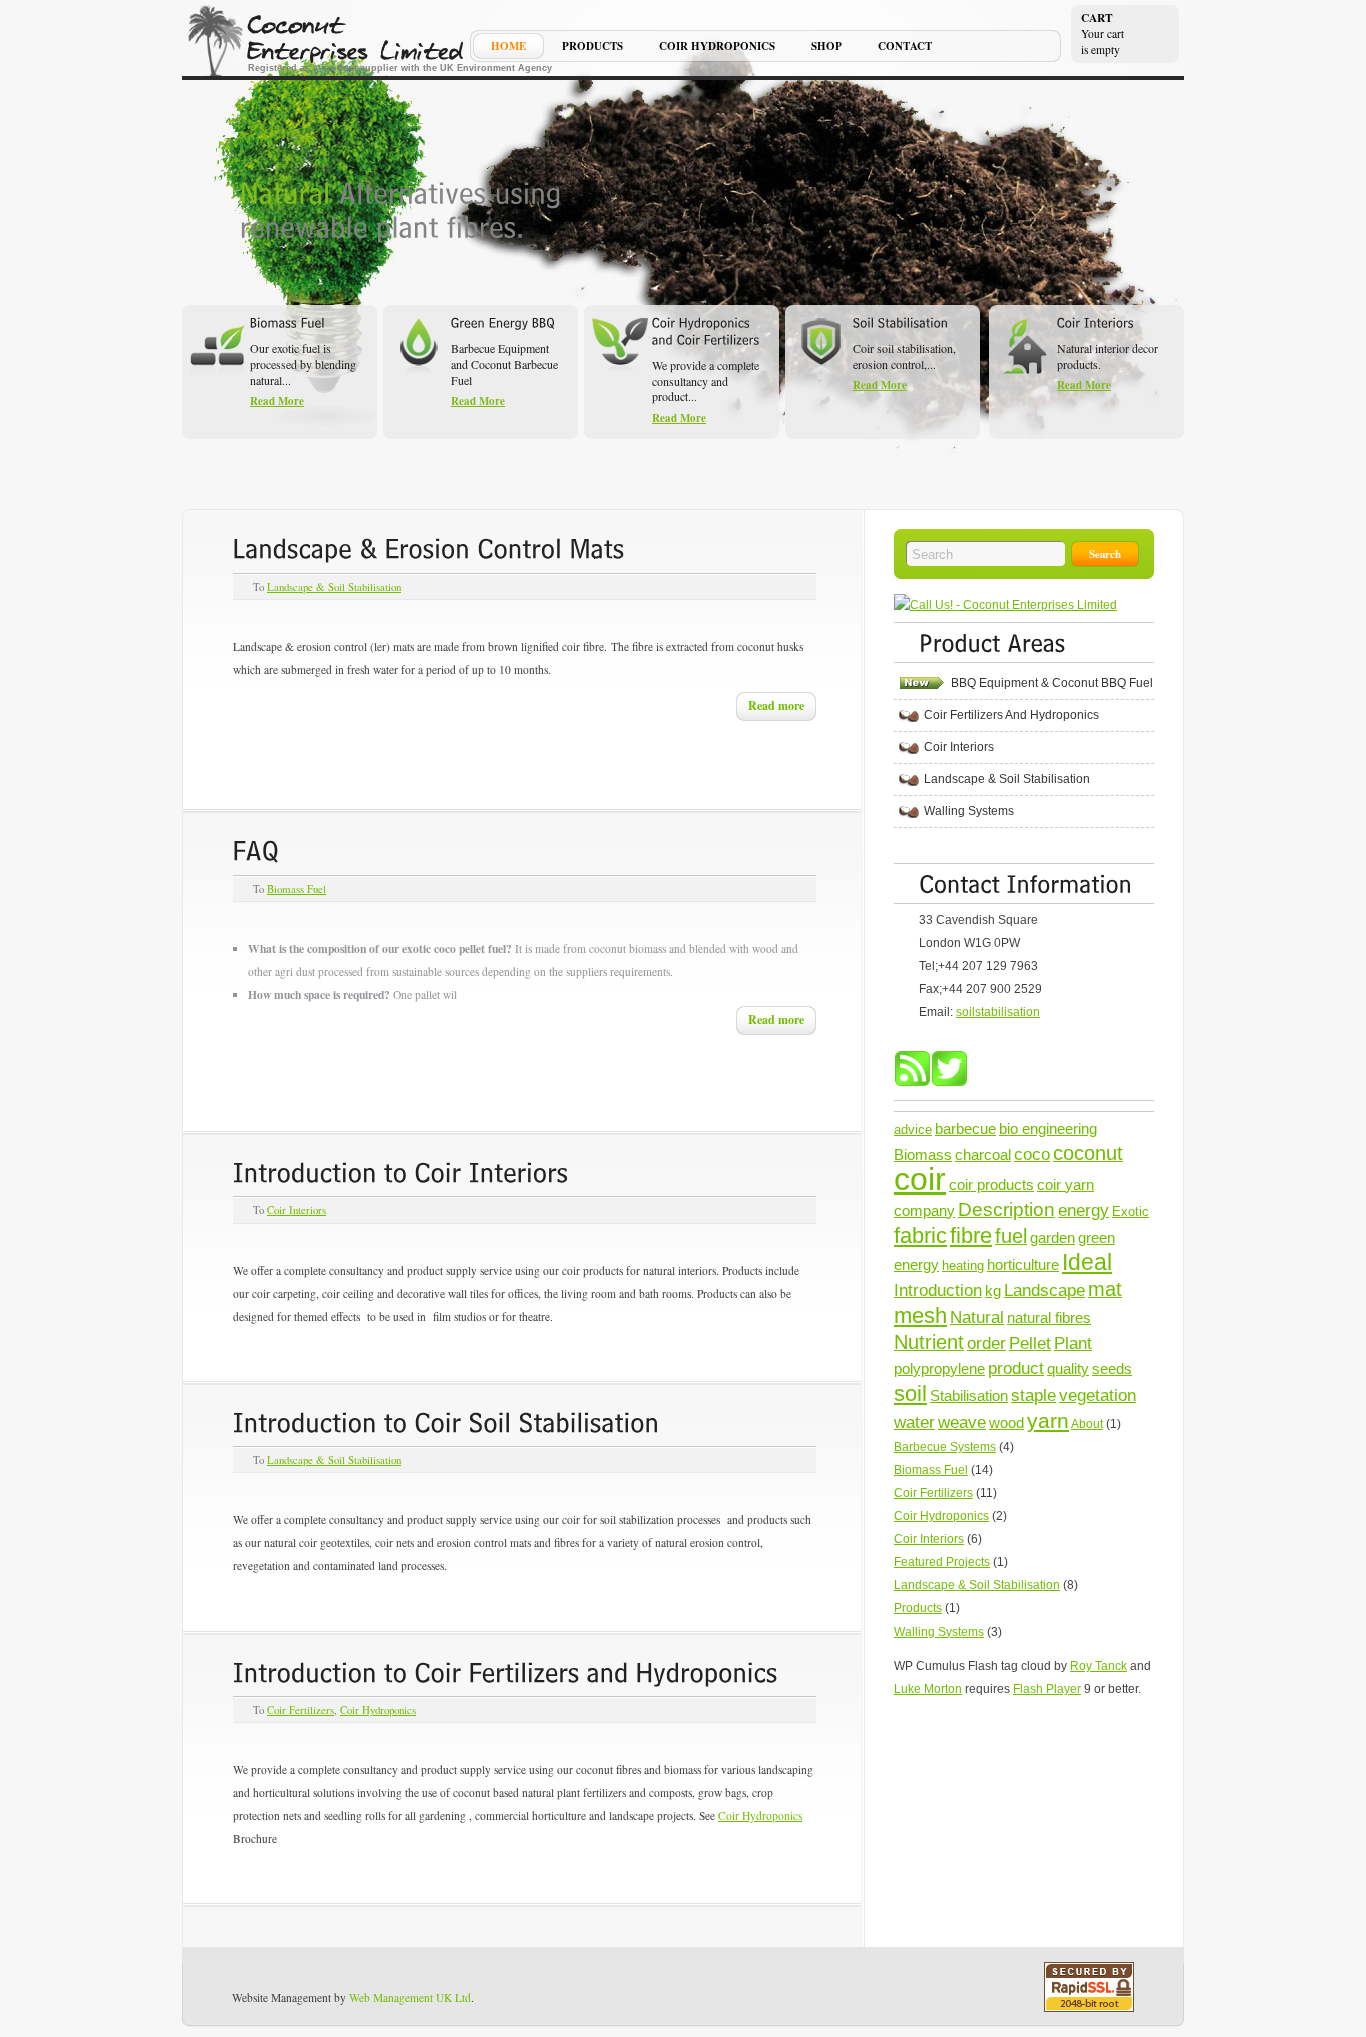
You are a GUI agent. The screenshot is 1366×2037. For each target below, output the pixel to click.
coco (1032, 1154)
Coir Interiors (296, 1209)
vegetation (1097, 1395)
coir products (991, 1184)
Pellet (1030, 1343)
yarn (1048, 1420)
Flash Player (1047, 1689)
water (914, 1422)
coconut (1088, 1153)
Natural (977, 1317)
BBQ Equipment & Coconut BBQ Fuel (1052, 683)
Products (592, 47)
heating (963, 1265)
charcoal (983, 1154)
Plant (1073, 1343)
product (1016, 1368)
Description (1006, 1209)
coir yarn (1065, 1184)
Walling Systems (969, 811)
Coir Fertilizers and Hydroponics (1011, 715)
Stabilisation (969, 1395)
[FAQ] (256, 850)
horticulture (1023, 1264)
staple (1033, 1395)
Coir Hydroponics (717, 47)
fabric (920, 1235)
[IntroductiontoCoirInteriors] (401, 1172)
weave (962, 1422)
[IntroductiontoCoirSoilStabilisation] (446, 1422)
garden (1052, 1237)
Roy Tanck (1098, 1666)
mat (1105, 1289)
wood (1006, 1422)
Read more (776, 705)
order (986, 1343)
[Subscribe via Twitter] (949, 1083)
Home (508, 47)
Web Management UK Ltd (410, 1997)
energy (1083, 1210)
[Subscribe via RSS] (912, 1083)
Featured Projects (942, 1562)
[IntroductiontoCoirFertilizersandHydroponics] (505, 1672)
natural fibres (1049, 1317)
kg (993, 1290)
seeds (1112, 1368)
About (1087, 1424)
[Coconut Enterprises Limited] (328, 39)
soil (910, 1393)
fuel (1011, 1236)
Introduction (938, 1290)
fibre (971, 1235)
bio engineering (1048, 1128)
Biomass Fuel (296, 888)
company (924, 1210)
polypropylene (939, 1368)
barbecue (965, 1128)
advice (913, 1129)
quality (1068, 1368)
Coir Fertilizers (300, 1709)
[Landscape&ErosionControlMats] (429, 548)
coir (920, 1179)
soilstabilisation (998, 1012)
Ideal (1087, 1262)
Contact (905, 47)
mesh (920, 1315)
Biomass (923, 1154)
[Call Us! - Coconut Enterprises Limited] (1005, 605)
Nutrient (929, 1342)
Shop (826, 47)
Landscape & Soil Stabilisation (334, 586)
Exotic (1130, 1211)
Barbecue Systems (945, 1447)
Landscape (1044, 1290)
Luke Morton (928, 1689)
